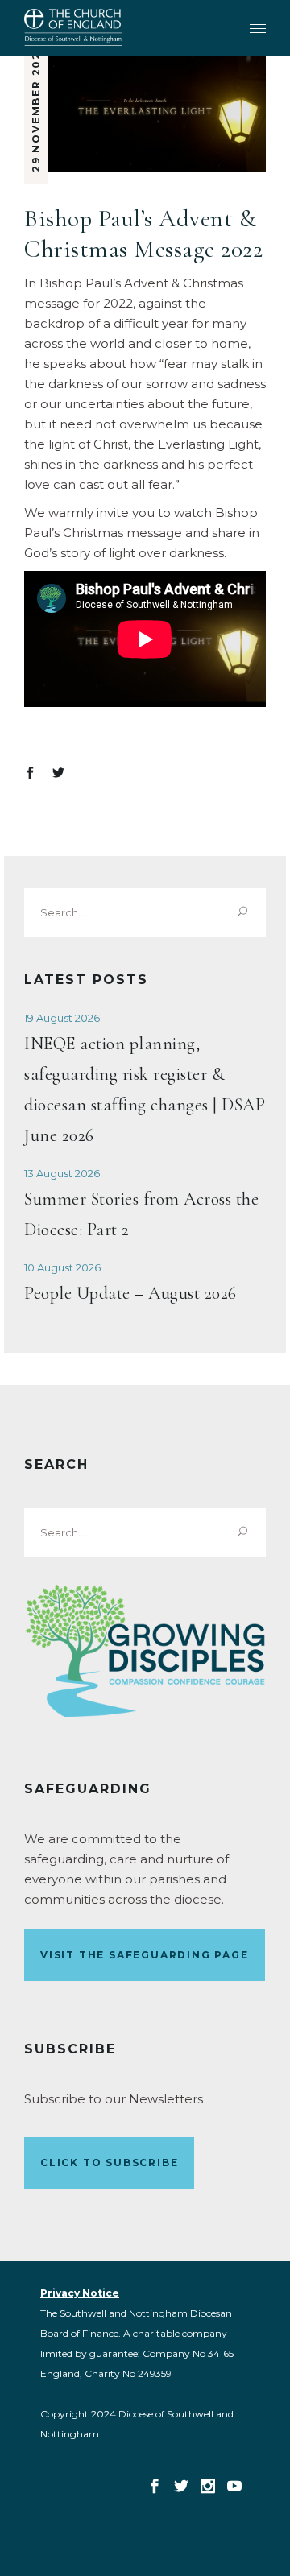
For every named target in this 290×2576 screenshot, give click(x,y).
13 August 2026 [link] (62, 1173)
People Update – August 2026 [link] (130, 1293)
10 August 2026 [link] (62, 1267)
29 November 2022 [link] (36, 108)
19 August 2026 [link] (62, 1018)
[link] (73, 27)
